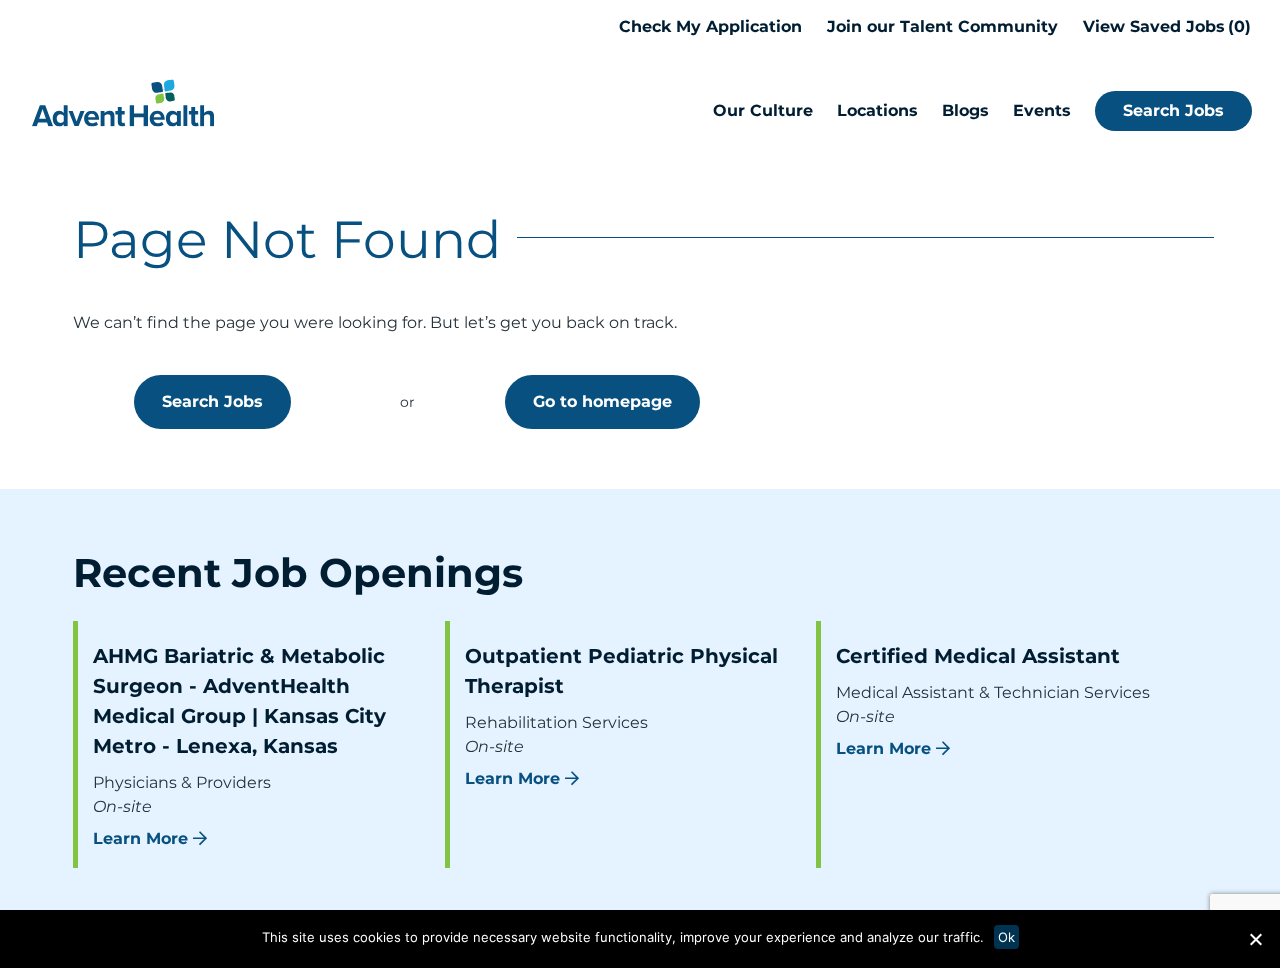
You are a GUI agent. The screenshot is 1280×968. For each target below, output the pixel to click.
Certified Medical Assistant (978, 656)
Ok (1006, 937)
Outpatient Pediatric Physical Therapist (621, 671)
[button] (1255, 939)
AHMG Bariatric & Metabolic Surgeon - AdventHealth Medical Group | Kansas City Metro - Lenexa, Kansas (239, 701)
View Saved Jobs (1164, 26)
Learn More (140, 838)
